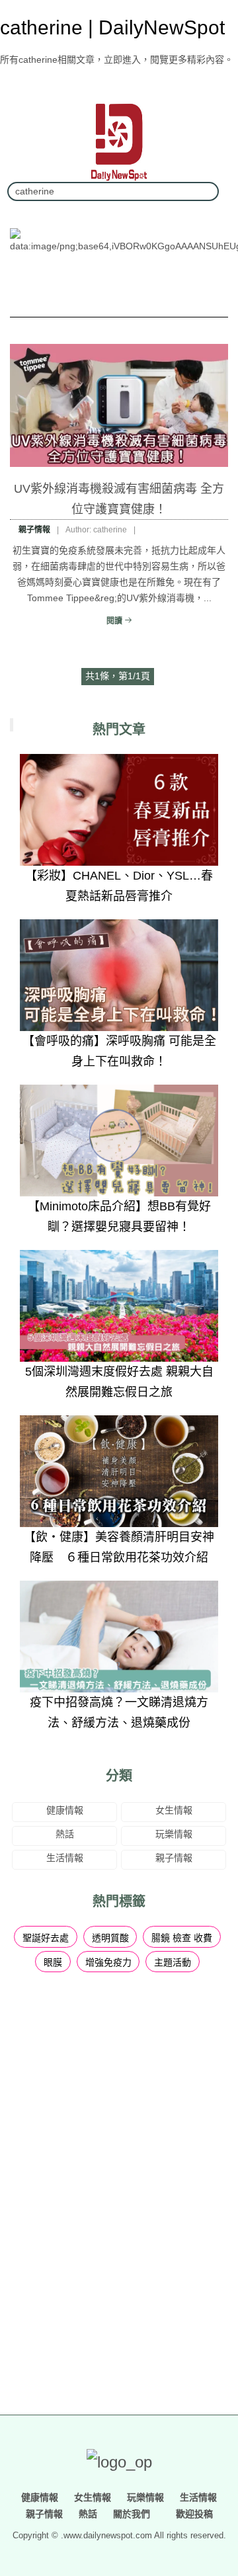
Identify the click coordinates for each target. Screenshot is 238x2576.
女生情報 (174, 1810)
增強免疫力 (108, 1962)
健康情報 (65, 1810)
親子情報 (34, 530)
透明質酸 (110, 1938)
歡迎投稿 (193, 2514)
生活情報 (65, 1858)
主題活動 (173, 1962)
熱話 (65, 1834)
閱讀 (115, 621)
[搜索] (204, 191)
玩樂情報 (174, 1834)
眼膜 (53, 1962)
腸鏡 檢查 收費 (182, 1938)
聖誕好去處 (46, 1938)
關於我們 (132, 2514)
